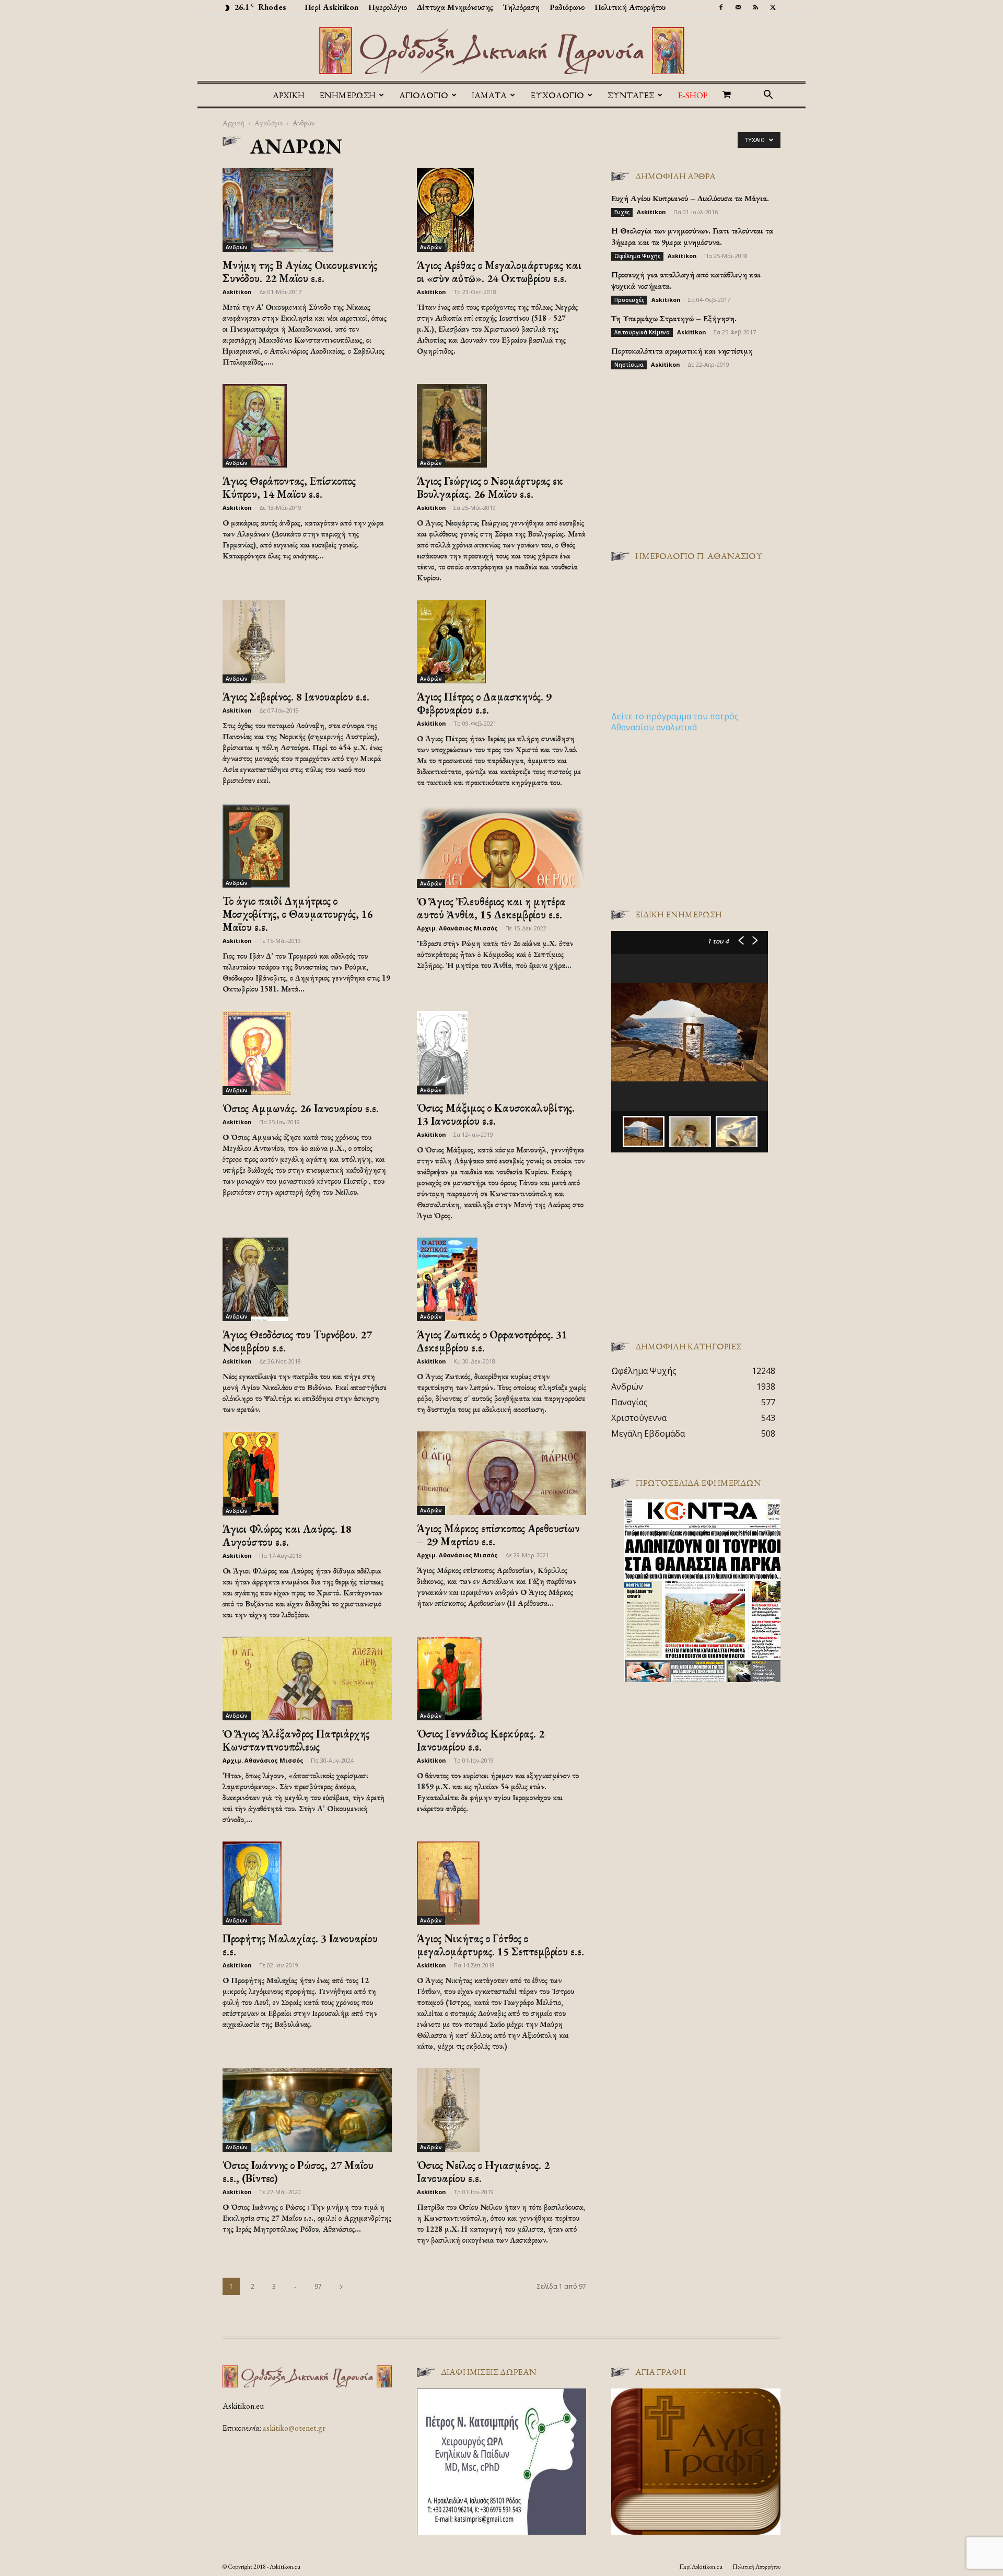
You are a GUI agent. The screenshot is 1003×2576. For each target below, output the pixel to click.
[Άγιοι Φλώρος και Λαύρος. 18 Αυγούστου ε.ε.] (307, 1473)
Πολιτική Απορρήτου (630, 7)
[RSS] (755, 7)
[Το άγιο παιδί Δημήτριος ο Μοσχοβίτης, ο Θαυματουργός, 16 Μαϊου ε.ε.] (307, 846)
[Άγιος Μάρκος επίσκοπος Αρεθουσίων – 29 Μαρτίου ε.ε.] (501, 1473)
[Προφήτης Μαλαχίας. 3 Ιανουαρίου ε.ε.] (307, 1883)
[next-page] (341, 2286)
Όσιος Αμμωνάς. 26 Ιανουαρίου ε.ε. (301, 1108)
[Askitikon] (501, 51)
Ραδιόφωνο (567, 7)
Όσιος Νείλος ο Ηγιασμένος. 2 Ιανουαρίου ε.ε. (483, 2172)
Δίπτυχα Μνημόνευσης (455, 7)
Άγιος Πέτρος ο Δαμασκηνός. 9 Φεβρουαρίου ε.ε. (484, 703)
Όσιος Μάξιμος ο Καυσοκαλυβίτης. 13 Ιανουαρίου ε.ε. (496, 1114)
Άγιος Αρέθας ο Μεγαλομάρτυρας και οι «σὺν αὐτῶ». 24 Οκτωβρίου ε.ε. (499, 272)
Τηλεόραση (521, 7)
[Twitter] (773, 7)
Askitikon (237, 292)
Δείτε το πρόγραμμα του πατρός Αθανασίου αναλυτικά (675, 722)
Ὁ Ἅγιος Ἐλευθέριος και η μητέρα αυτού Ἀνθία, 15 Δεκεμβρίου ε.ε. (491, 908)
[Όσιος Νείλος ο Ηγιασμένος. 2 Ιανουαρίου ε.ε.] (501, 2110)
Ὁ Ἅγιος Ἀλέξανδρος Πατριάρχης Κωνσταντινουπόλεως (296, 1740)
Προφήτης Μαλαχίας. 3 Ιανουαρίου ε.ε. (300, 1945)
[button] (768, 96)
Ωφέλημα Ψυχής (637, 256)
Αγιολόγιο (269, 123)
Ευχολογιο (557, 95)
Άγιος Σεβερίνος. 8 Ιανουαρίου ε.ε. (296, 697)
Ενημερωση (347, 95)
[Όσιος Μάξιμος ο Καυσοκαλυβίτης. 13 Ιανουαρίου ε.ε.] (501, 1052)
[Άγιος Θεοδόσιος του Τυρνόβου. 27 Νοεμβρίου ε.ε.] (307, 1279)
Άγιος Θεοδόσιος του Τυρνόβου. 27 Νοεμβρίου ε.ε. (297, 1341)
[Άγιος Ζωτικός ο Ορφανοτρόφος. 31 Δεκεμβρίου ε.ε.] (501, 1279)
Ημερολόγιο (388, 7)
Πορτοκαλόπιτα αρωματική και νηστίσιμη (682, 351)
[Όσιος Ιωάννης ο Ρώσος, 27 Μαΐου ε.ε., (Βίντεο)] (307, 2110)
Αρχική (289, 95)
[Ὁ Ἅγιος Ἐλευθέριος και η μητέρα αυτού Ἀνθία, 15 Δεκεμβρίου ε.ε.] (501, 846)
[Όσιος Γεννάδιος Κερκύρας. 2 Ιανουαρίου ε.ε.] (501, 1679)
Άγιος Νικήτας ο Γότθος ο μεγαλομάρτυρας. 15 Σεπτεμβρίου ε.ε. (500, 1945)
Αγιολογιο (424, 95)
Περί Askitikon (331, 7)
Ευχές (622, 212)
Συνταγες (631, 95)
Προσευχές (629, 300)
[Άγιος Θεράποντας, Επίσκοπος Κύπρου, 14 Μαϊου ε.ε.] (307, 426)
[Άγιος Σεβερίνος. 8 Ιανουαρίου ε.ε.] (307, 642)
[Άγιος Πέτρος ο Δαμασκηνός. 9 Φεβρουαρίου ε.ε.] (501, 642)
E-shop (693, 95)
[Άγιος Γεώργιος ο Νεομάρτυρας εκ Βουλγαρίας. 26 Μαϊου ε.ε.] (501, 426)
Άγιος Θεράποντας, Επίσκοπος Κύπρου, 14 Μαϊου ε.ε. (289, 487)
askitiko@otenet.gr (294, 2428)
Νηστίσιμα (629, 365)
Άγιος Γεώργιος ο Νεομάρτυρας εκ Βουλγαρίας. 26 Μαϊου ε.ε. (490, 487)
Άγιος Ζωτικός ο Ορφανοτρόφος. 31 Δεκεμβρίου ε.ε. (492, 1341)
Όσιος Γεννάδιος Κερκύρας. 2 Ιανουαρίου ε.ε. (481, 1740)
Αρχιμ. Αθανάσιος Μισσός (457, 928)
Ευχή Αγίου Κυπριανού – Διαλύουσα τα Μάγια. (690, 198)
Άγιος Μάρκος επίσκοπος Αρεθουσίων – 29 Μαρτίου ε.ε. (498, 1535)
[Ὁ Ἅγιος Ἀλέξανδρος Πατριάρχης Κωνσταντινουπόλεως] (307, 1679)
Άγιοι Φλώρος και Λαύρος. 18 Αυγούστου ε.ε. (287, 1535)
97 (318, 2286)
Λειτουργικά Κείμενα (642, 332)
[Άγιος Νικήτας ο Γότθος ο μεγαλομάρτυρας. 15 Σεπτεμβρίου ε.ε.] (501, 1883)
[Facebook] (721, 7)
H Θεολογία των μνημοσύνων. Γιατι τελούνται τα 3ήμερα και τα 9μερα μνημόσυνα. (692, 236)
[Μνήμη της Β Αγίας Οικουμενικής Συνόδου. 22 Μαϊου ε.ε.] (307, 210)
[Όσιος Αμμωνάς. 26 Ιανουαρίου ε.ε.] (307, 1053)
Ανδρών (237, 247)
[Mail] (738, 7)
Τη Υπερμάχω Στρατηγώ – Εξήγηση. (674, 318)
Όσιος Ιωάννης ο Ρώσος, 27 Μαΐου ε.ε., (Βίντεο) (298, 2172)
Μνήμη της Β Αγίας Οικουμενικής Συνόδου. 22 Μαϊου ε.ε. (300, 272)
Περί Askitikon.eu (701, 2567)
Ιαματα (489, 95)
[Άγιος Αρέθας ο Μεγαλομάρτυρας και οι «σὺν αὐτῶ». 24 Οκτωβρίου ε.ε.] (501, 210)
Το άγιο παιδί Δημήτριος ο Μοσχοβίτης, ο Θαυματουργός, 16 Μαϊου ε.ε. (298, 914)
